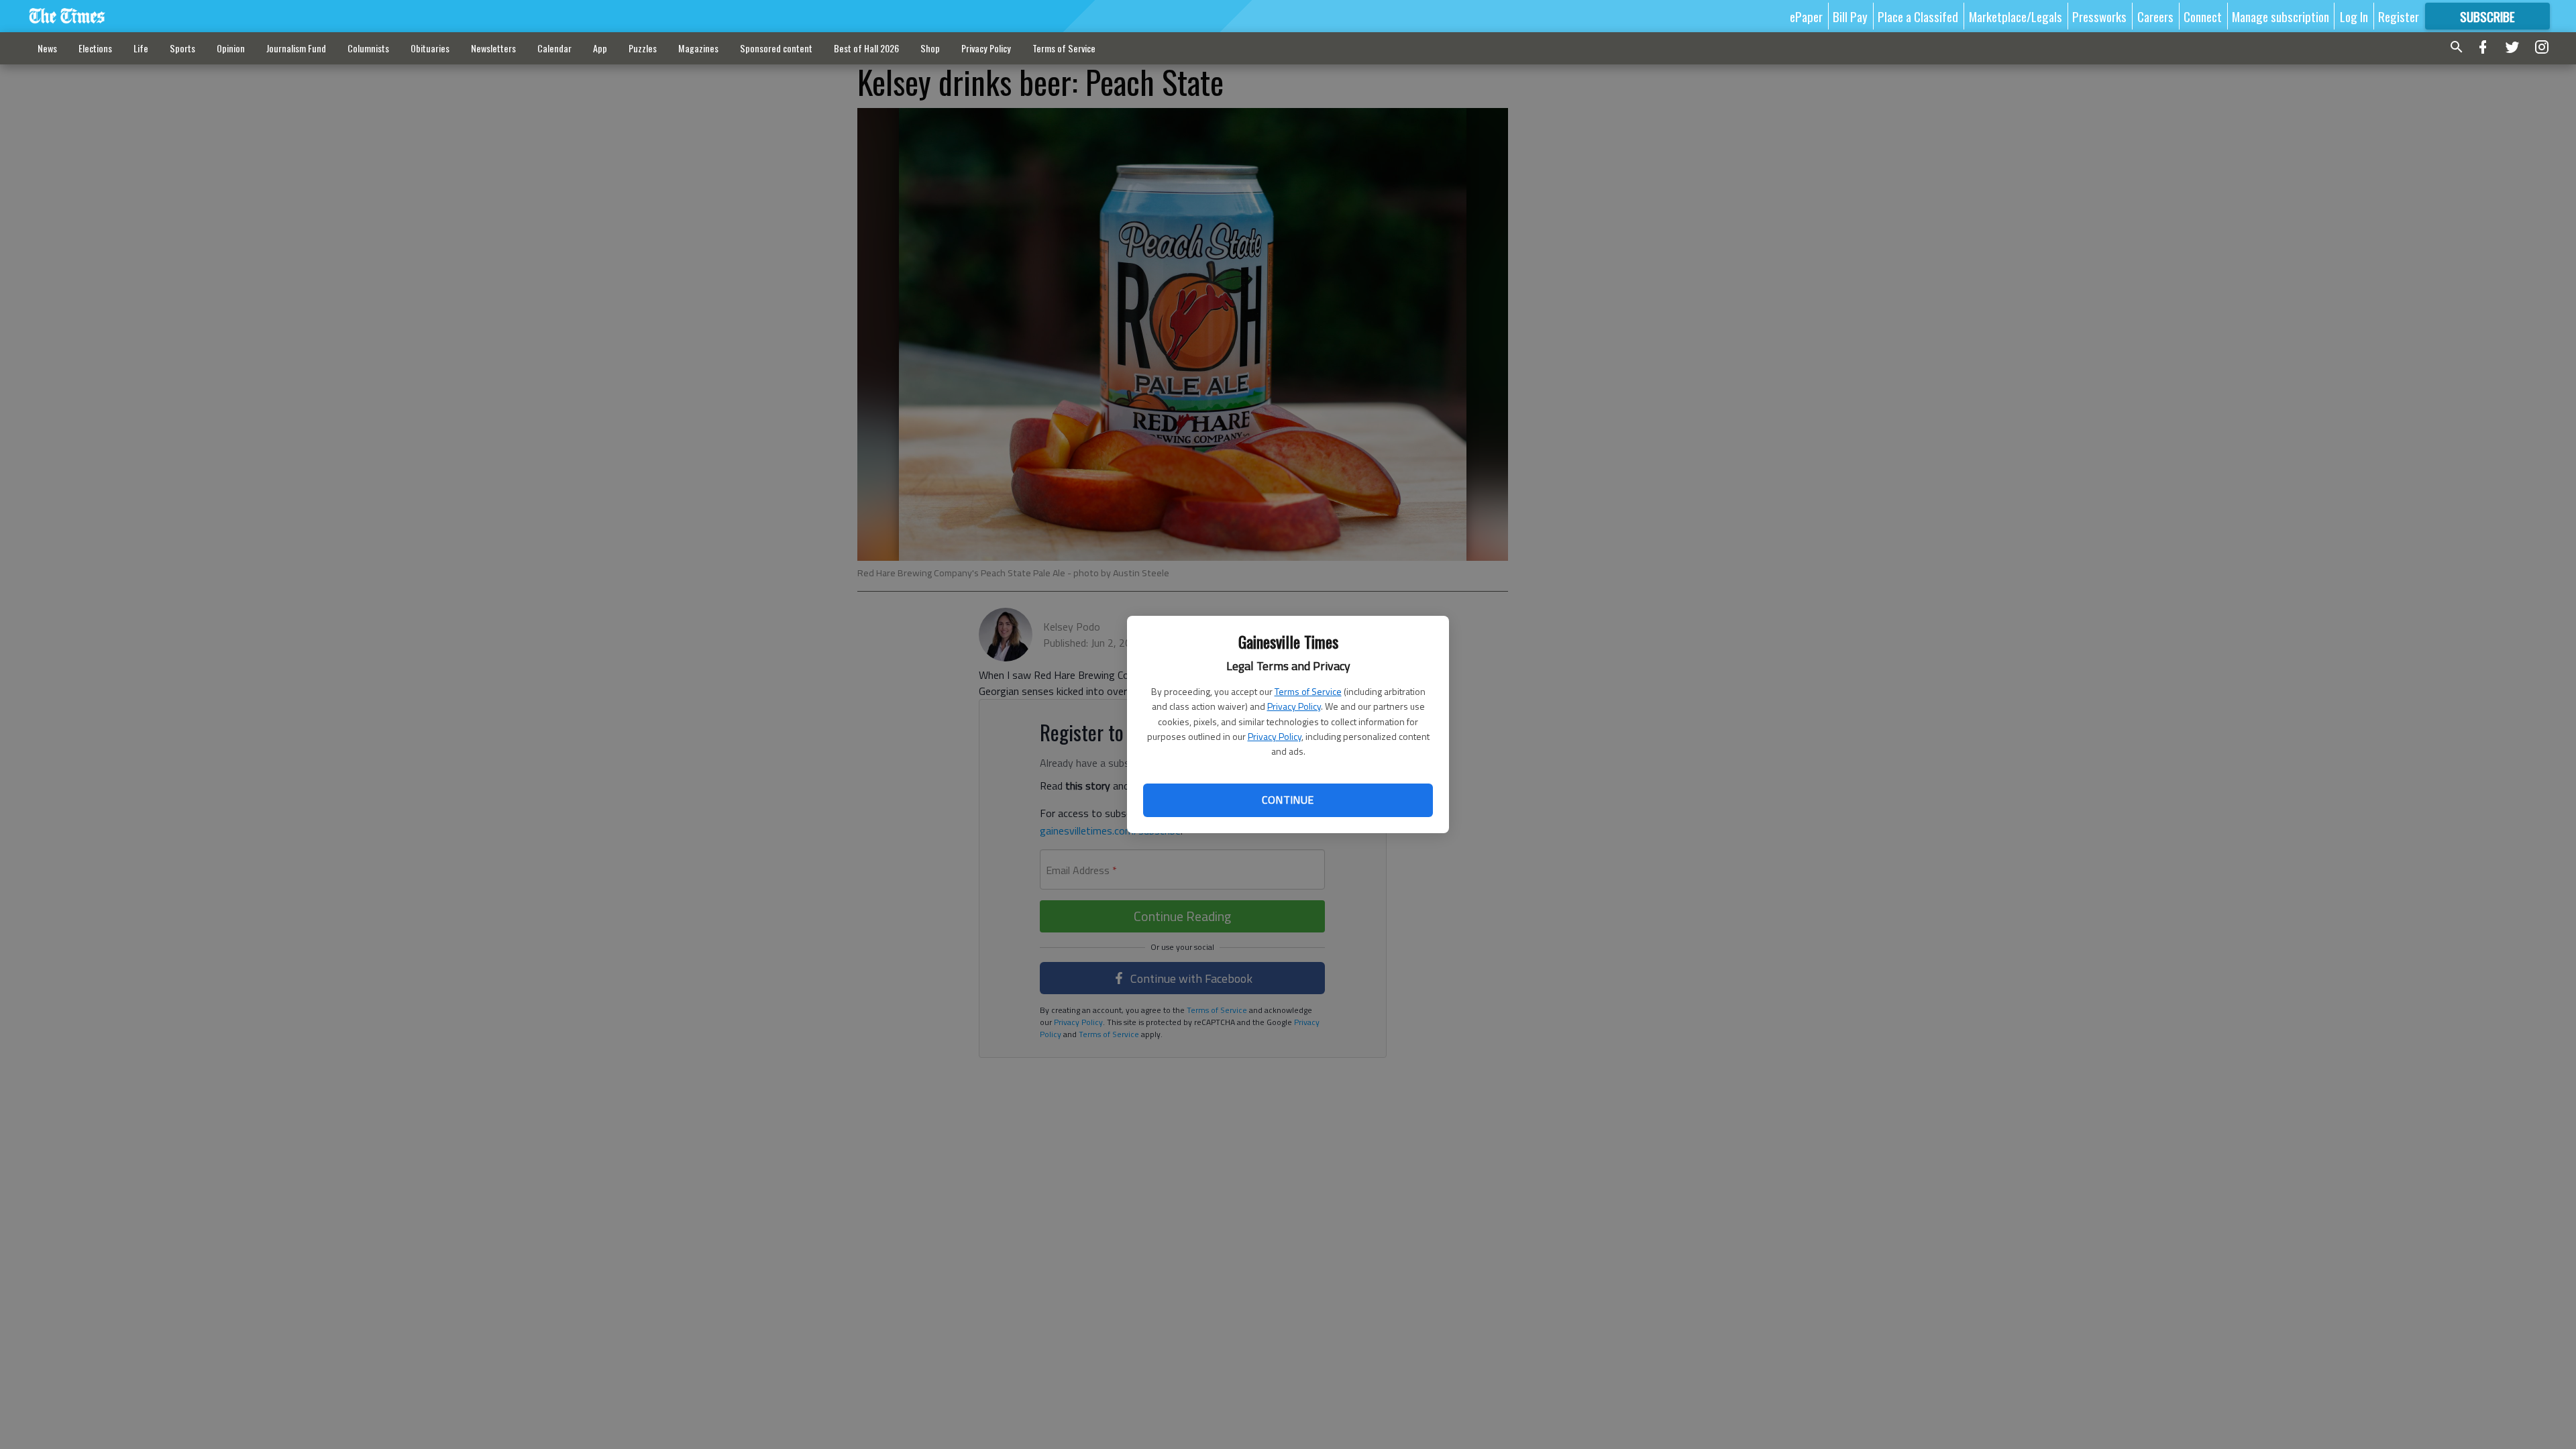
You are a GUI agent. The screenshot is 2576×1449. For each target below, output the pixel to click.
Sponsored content (776, 48)
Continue (1288, 800)
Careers (2155, 16)
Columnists (368, 48)
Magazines (698, 48)
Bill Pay (1850, 16)
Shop (930, 48)
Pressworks (2099, 16)
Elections (95, 48)
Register (2399, 16)
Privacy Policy (1294, 706)
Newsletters (493, 48)
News (47, 48)
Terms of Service (1308, 691)
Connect (2203, 16)
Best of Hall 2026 (866, 48)
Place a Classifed (1918, 16)
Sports (182, 48)
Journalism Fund (296, 48)
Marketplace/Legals (2016, 16)
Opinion (231, 48)
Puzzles (643, 48)
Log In (2354, 16)
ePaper (1806, 16)
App (600, 48)
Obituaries (430, 48)
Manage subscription (2280, 16)
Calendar (554, 48)
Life (141, 48)
